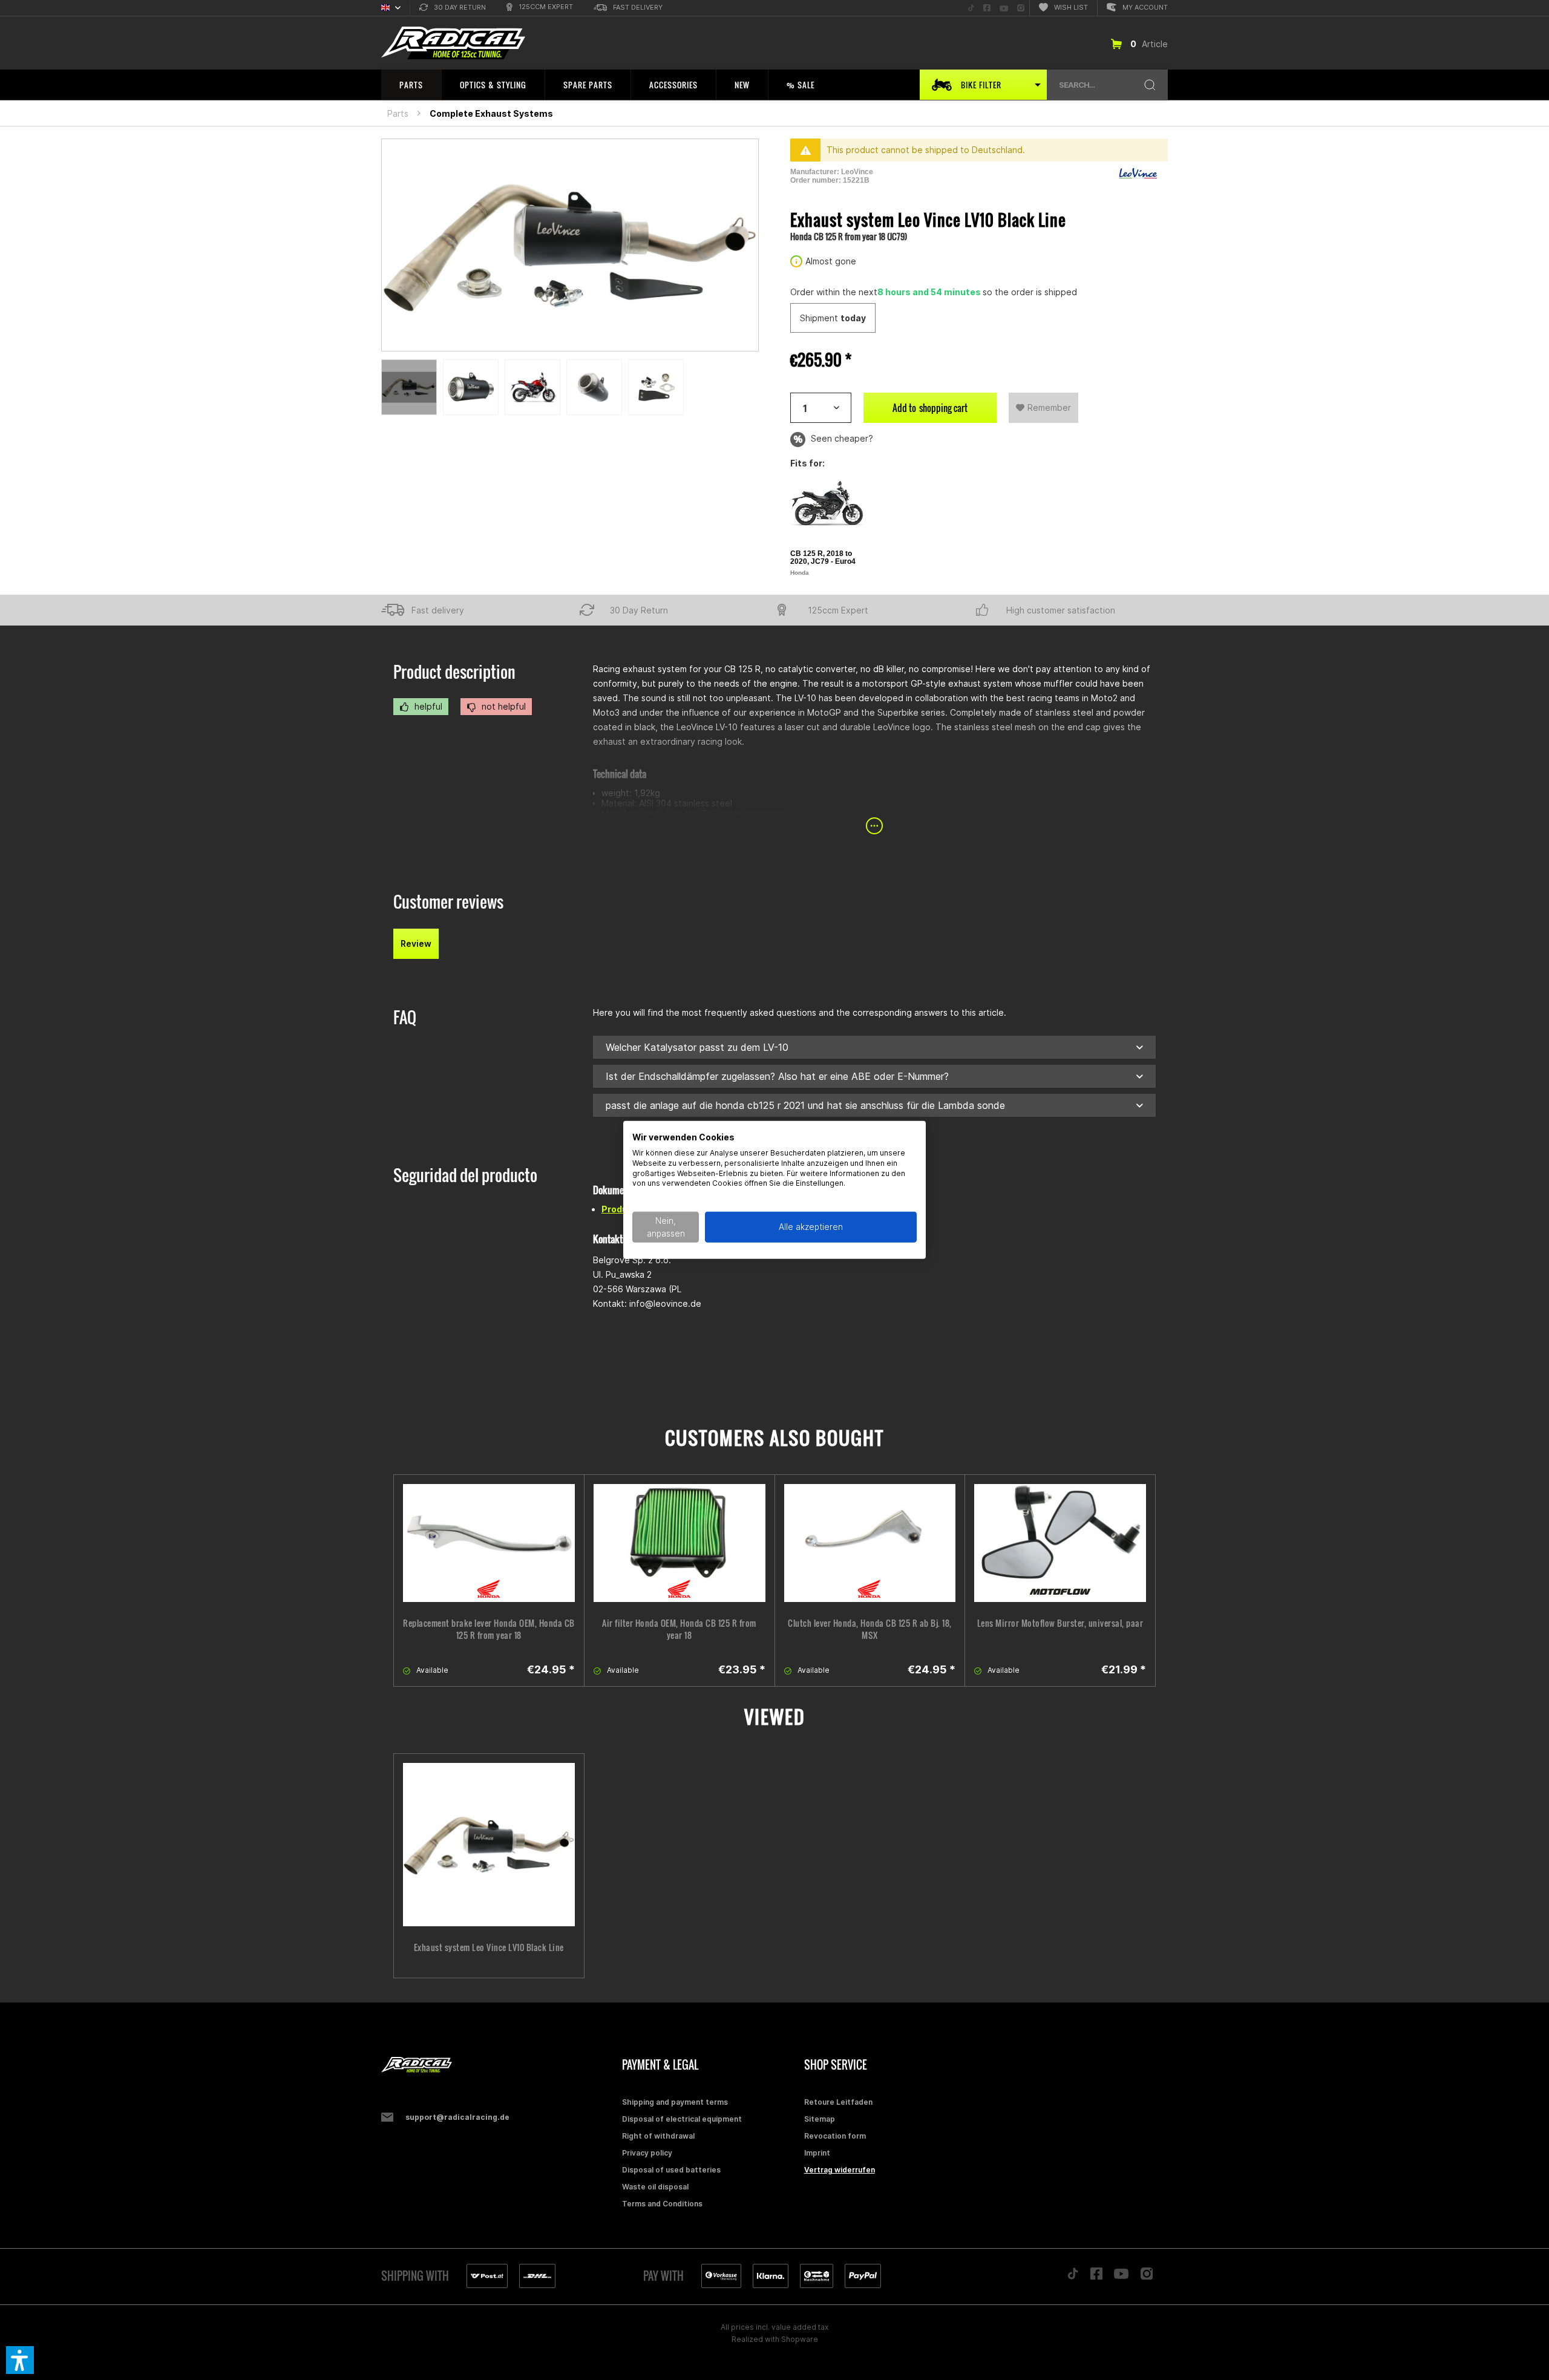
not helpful (503, 706)
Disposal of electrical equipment (682, 2119)
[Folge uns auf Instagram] (1147, 2277)
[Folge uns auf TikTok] (1073, 2277)
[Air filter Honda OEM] (680, 1543)
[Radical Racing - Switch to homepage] (453, 43)
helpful (427, 706)
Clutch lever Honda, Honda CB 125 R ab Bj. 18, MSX (870, 1629)
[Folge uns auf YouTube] (1121, 2277)
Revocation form (835, 2136)
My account (1145, 7)
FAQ (405, 1017)
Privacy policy (647, 2153)
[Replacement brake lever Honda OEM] (489, 1543)
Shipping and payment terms (675, 2102)
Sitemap (820, 2119)
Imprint (817, 2153)
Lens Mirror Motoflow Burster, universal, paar (1060, 1623)
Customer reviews (448, 902)
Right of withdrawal (658, 2136)
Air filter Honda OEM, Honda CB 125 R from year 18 (679, 1629)
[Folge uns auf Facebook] (1096, 2277)
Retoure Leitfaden (838, 2102)
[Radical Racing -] (499, 2065)
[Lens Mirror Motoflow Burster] (1060, 1543)
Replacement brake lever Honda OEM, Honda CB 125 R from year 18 (489, 1629)
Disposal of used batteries (671, 2170)
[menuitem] (453, 8)
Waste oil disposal (655, 2187)
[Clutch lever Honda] (870, 1543)
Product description (454, 672)
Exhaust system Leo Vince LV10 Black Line (489, 1947)
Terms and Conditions (662, 2204)
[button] (20, 2360)
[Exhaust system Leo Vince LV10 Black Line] (489, 1845)
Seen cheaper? (841, 438)
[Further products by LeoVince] (1138, 174)
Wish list (1071, 7)
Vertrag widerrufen (840, 2170)
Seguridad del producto (465, 1175)
